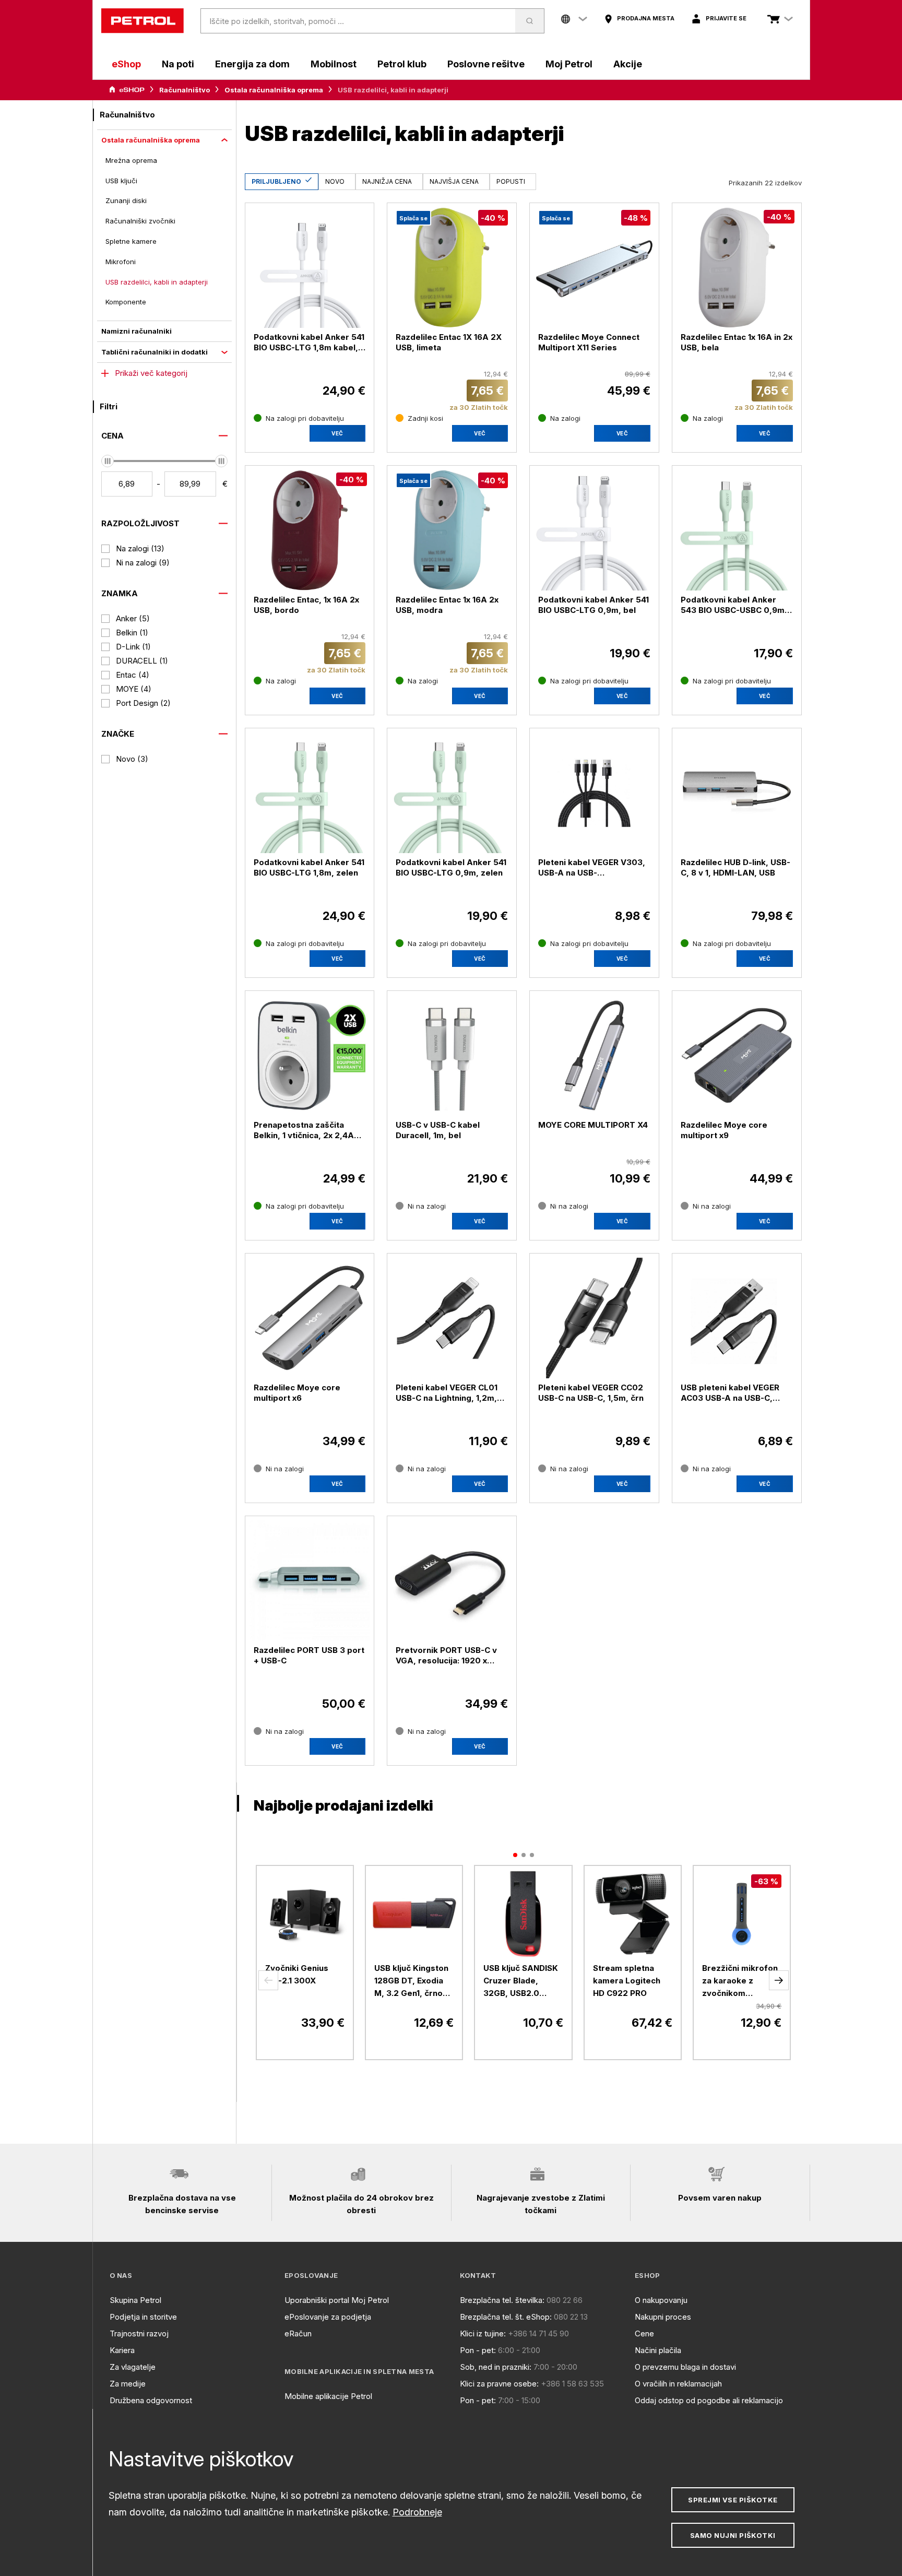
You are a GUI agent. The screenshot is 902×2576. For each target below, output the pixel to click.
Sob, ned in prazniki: (496, 2367)
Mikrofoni (121, 262)
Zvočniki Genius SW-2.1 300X (297, 1974)
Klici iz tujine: (483, 2333)
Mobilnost (334, 64)
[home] (143, 21)
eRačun (298, 2333)
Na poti (178, 64)
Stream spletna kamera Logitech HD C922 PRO (627, 1981)
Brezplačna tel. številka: (502, 2300)
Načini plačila (658, 2350)
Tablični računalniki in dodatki (155, 352)
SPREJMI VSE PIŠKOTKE (733, 2500)
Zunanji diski (126, 200)
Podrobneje (417, 2512)
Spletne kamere (131, 241)
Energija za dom (252, 64)
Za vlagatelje (133, 2367)
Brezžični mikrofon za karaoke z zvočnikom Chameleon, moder (740, 1981)
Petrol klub (402, 64)
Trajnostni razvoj (139, 2333)
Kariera (122, 2350)
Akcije (628, 64)
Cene (644, 2333)
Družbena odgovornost (151, 2400)
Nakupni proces (663, 2317)
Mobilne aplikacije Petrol (328, 2396)
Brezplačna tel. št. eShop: (506, 2317)
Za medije (128, 2384)
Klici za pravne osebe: (499, 2384)
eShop (126, 64)
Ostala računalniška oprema (274, 90)
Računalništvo (185, 90)
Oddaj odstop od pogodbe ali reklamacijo (709, 2400)
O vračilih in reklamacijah (678, 2384)
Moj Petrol (569, 64)
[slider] (108, 461)
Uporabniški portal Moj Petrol (337, 2300)
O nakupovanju (661, 2300)
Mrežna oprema (131, 160)
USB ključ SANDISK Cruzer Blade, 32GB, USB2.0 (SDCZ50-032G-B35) (521, 1981)
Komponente (126, 302)
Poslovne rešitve (486, 64)
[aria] (127, 90)
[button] (268, 1980)
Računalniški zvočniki (140, 221)
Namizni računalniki (137, 331)
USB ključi (121, 181)
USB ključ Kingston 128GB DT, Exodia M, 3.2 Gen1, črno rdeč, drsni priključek (411, 1981)
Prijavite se (726, 18)
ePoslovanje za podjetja (328, 2317)
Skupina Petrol (135, 2300)
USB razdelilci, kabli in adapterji (157, 282)
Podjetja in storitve (143, 2317)
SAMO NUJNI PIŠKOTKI (733, 2535)
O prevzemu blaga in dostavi (685, 2367)
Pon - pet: (478, 2350)
